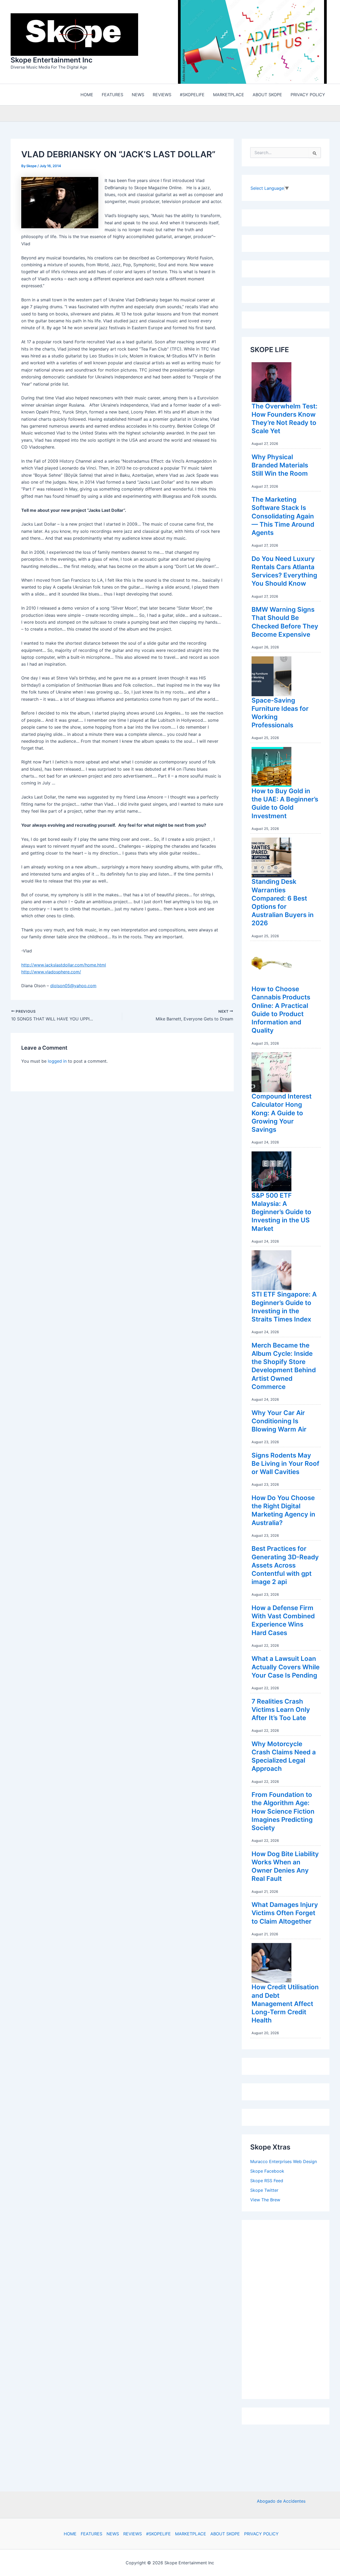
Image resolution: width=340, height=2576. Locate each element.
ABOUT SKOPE (225, 2534)
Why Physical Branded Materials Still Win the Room (280, 465)
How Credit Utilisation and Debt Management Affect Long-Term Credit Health (285, 2004)
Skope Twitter (264, 2190)
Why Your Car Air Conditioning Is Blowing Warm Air (279, 1421)
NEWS (113, 2534)
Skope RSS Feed (267, 2181)
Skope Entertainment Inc (52, 60)
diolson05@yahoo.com (73, 986)
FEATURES (92, 2534)
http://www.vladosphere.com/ (51, 972)
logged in (57, 1061)
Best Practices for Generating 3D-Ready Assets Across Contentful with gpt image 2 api (285, 1565)
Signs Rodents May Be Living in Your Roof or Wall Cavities (285, 1464)
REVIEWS (133, 2534)
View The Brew (265, 2200)
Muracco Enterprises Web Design (284, 2161)
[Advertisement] (290, 2308)
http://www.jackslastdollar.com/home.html (64, 965)
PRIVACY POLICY (261, 2534)
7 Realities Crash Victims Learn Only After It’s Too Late (281, 1710)
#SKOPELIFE (158, 2534)
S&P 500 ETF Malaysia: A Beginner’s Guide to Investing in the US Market (281, 1212)
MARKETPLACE (191, 2534)
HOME (70, 2534)
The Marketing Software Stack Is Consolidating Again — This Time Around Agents (283, 516)
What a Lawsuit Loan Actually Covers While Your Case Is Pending (286, 1667)
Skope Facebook (267, 2171)
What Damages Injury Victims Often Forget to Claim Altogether (285, 1913)
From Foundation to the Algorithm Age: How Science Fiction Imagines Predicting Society (283, 1811)
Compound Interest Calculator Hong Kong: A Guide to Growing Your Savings (282, 1113)
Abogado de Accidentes (281, 2501)
